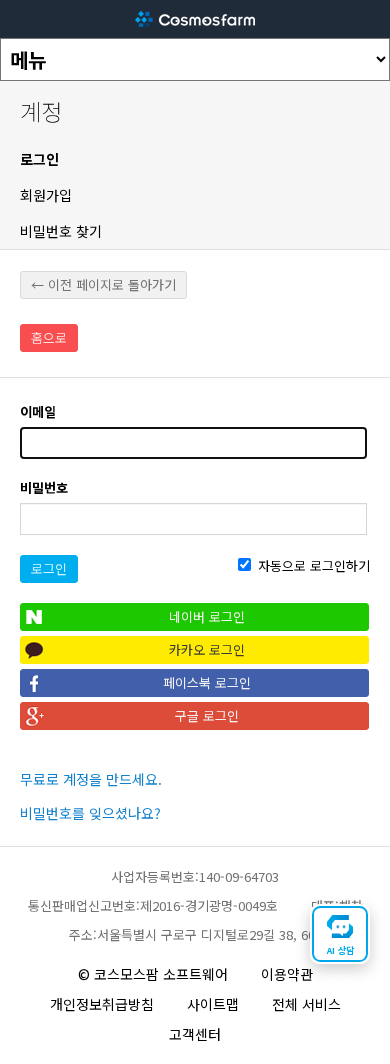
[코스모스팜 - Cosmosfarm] (195, 19)
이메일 (38, 411)
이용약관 (287, 974)
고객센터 (195, 1034)
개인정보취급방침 (102, 1004)
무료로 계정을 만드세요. (91, 779)
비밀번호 (44, 487)
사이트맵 (213, 1004)
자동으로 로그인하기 (312, 565)
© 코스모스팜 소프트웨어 (153, 974)
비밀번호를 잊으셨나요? (90, 813)
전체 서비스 (306, 1004)
